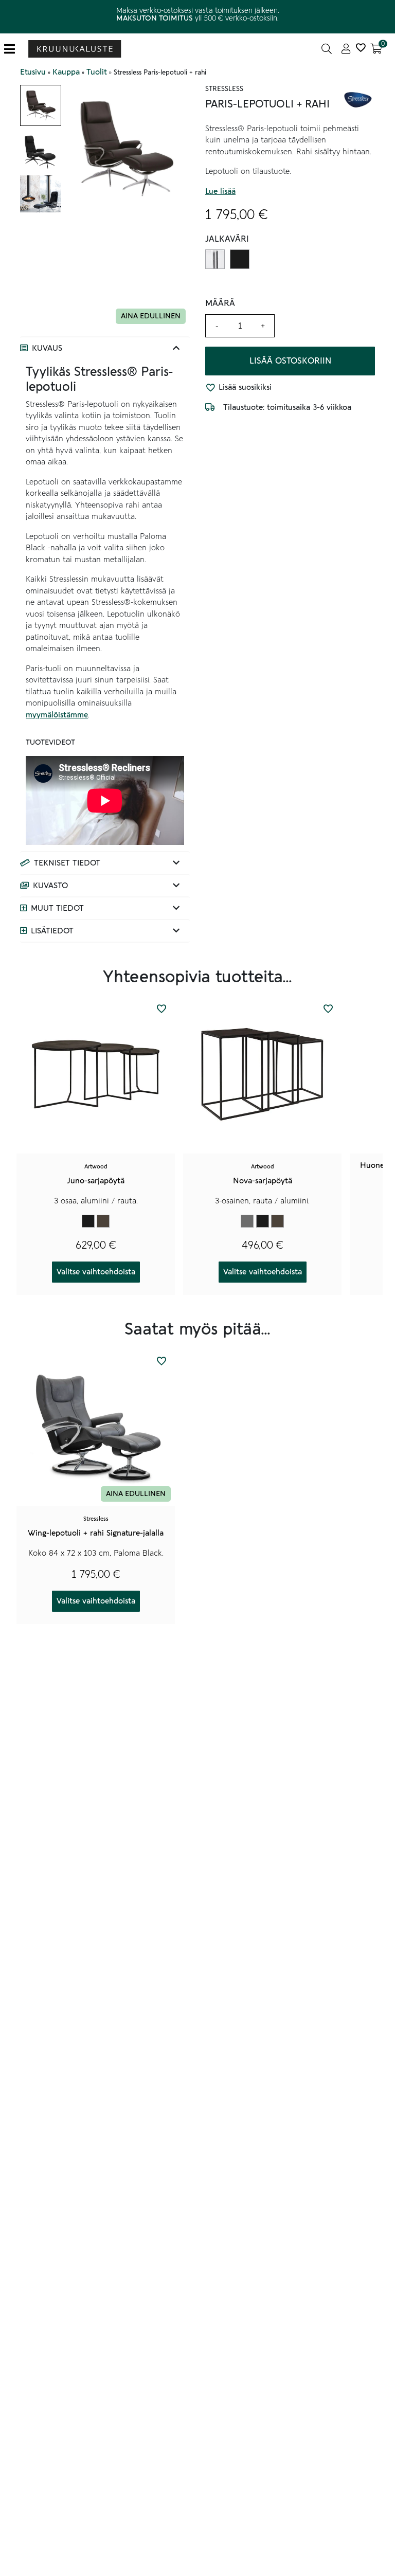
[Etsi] (327, 49)
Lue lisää (220, 191)
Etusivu (33, 72)
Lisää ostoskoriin (290, 361)
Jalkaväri (227, 239)
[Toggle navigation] (14, 49)
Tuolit (97, 72)
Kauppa (66, 72)
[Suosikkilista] (361, 49)
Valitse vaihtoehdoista (96, 1272)
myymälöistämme (57, 715)
